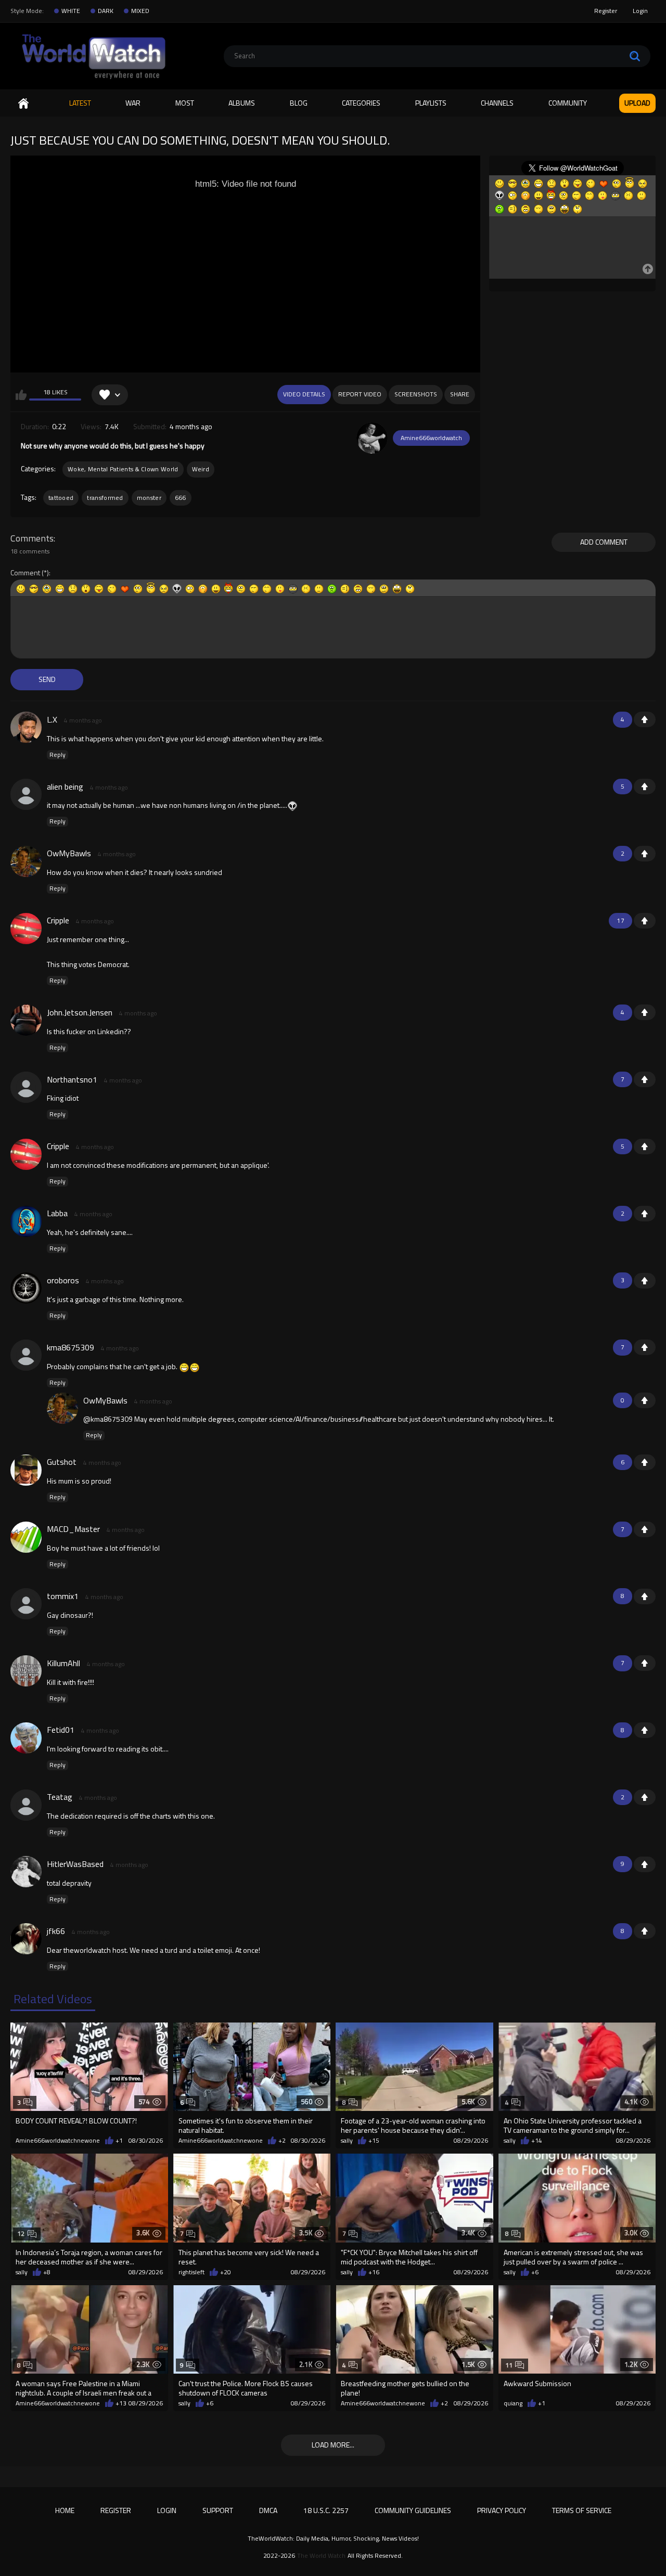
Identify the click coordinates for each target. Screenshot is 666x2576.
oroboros (63, 1280)
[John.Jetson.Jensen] (26, 1020)
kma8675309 (71, 1347)
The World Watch (321, 2556)
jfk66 (56, 1931)
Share (460, 394)
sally (347, 2141)
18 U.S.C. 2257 (326, 2510)
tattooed (61, 498)
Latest (80, 103)
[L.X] (26, 727)
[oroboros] (26, 1288)
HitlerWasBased (75, 1864)
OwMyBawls (69, 853)
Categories (361, 103)
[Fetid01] (26, 1738)
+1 (645, 719)
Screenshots (416, 394)
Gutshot (62, 1462)
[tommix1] (26, 1604)
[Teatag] (26, 1805)
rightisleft (191, 2272)
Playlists (431, 103)
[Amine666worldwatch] (372, 438)
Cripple (58, 920)
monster (149, 498)
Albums (242, 103)
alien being (65, 787)
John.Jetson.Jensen (80, 1012)
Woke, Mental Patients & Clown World (123, 469)
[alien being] (26, 794)
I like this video (21, 395)
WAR (133, 103)
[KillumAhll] (26, 1671)
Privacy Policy (502, 2510)
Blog (299, 103)
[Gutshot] (26, 1470)
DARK (106, 11)
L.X (52, 719)
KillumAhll (63, 1663)
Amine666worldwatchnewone (58, 2141)
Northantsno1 (72, 1079)
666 (181, 498)
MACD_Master (73, 1529)
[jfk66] (26, 1939)
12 (21, 2233)
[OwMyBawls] (26, 861)
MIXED (140, 11)
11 (509, 2365)
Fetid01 (61, 1730)
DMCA (268, 2510)
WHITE (71, 11)
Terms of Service (582, 2510)
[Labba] (26, 1221)
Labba (57, 1213)
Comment (25, 573)
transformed (105, 498)
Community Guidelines (413, 2510)
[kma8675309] (26, 1355)
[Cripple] (26, 929)
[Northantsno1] (26, 1087)
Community (568, 103)
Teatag (60, 1797)
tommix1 (63, 1596)
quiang (513, 2403)
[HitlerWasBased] (26, 1872)
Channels (497, 103)
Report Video (360, 394)
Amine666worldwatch (431, 438)
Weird (201, 469)
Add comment (604, 542)
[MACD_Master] (26, 1537)
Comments (32, 538)
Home (23, 103)
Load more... (333, 2445)
